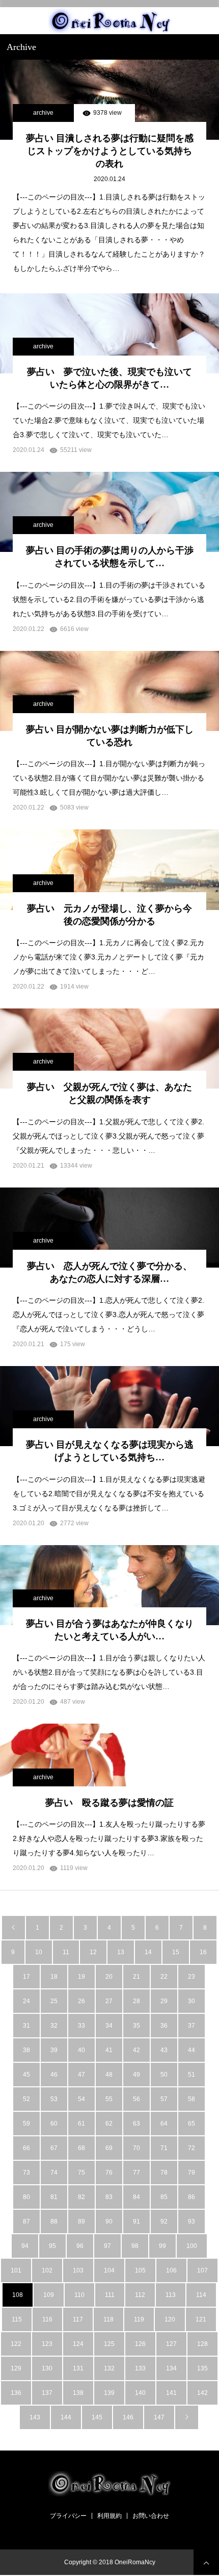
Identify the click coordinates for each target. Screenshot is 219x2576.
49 (136, 2075)
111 (110, 2295)
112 (140, 2295)
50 (164, 2075)
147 (159, 2417)
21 (136, 1977)
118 (108, 2319)
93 (191, 2221)
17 (26, 1977)
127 (171, 2344)
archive (43, 113)
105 (140, 2270)
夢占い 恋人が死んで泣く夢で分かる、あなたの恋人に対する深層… (109, 1272)
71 (164, 2148)
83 (109, 2197)
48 (109, 2075)
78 (164, 2173)
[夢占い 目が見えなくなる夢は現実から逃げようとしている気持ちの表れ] (109, 1406)
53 (54, 2099)
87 (26, 2221)
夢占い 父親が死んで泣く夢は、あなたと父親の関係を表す (109, 1093)
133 (140, 2368)
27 (109, 2001)
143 (35, 2417)
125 (109, 2344)
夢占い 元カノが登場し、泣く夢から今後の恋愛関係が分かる (109, 915)
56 (136, 2099)
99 (162, 2246)
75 (81, 2173)
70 (136, 2148)
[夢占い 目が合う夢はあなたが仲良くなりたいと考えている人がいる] (109, 1585)
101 (16, 2270)
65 (191, 2124)
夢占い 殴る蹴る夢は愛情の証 (109, 1803)
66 (26, 2148)
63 (136, 2124)
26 (81, 2001)
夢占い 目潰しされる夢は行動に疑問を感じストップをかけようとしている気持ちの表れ (110, 151)
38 (26, 2050)
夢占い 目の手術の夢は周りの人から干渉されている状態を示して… (110, 557)
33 (81, 2026)
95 (52, 2246)
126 (140, 2344)
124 (78, 2344)
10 (39, 1952)
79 (191, 2173)
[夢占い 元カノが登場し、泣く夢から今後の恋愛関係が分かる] (109, 869)
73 (26, 2173)
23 (191, 1977)
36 (164, 2026)
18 (54, 1977)
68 (81, 2148)
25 (54, 2001)
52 (26, 2099)
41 (109, 2050)
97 (107, 2246)
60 (54, 2124)
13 (121, 1952)
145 (97, 2417)
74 (54, 2173)
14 (148, 1952)
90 (109, 2221)
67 (54, 2148)
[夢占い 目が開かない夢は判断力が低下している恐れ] (109, 691)
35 (136, 2026)
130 (47, 2368)
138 (78, 2393)
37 (191, 2026)
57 (164, 2099)
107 (202, 2270)
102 (47, 2270)
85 (164, 2197)
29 (164, 2001)
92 (164, 2221)
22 (164, 1977)
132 (109, 2368)
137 (47, 2393)
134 (171, 2368)
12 (93, 1952)
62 (109, 2124)
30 (191, 2001)
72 (191, 2148)
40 (81, 2050)
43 (164, 2050)
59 (26, 2124)
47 (81, 2075)
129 (16, 2368)
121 (201, 2319)
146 (128, 2417)
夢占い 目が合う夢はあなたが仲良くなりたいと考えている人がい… (110, 1630)
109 (49, 2295)
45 (26, 2075)
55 (109, 2099)
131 (78, 2368)
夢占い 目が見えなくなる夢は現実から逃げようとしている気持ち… (110, 1451)
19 (81, 1977)
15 (176, 1952)
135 (202, 2368)
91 (136, 2221)
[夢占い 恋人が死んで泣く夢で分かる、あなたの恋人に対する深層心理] (109, 1228)
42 (136, 2050)
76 (109, 2173)
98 (135, 2246)
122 (16, 2344)
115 (17, 2319)
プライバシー (68, 2516)
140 (140, 2393)
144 (66, 2417)
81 (54, 2197)
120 (170, 2319)
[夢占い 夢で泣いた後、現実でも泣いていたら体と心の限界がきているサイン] (109, 333)
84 (136, 2197)
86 (191, 2197)
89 (81, 2221)
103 (78, 2270)
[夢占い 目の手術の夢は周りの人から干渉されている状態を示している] (109, 512)
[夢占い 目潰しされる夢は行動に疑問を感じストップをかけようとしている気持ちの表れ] (109, 100)
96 (80, 2246)
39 (54, 2050)
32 (54, 2026)
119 (139, 2319)
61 (81, 2124)
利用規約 (109, 2516)
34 (109, 2026)
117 (78, 2319)
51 (191, 2075)
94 (25, 2246)
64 (164, 2124)
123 (47, 2344)
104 (109, 2270)
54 (81, 2099)
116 (47, 2319)
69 (109, 2148)
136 (16, 2393)
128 (202, 2344)
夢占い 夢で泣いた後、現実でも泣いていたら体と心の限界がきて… (109, 378)
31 (26, 2026)
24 (26, 2001)
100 (192, 2246)
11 (66, 1952)
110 (79, 2295)
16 (203, 1952)
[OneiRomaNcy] (109, 21)
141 (171, 2393)
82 (81, 2197)
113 (171, 2295)
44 (191, 2050)
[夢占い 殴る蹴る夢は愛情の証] (109, 1764)
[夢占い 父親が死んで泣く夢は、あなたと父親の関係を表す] (109, 1049)
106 (171, 2270)
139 (109, 2393)
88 (54, 2221)
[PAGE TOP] (206, 2562)
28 (136, 2001)
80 (26, 2197)
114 (201, 2295)
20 (109, 1977)
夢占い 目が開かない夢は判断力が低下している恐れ (110, 736)
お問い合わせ (151, 2516)
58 (191, 2099)
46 (54, 2075)
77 (136, 2173)
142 (202, 2393)
